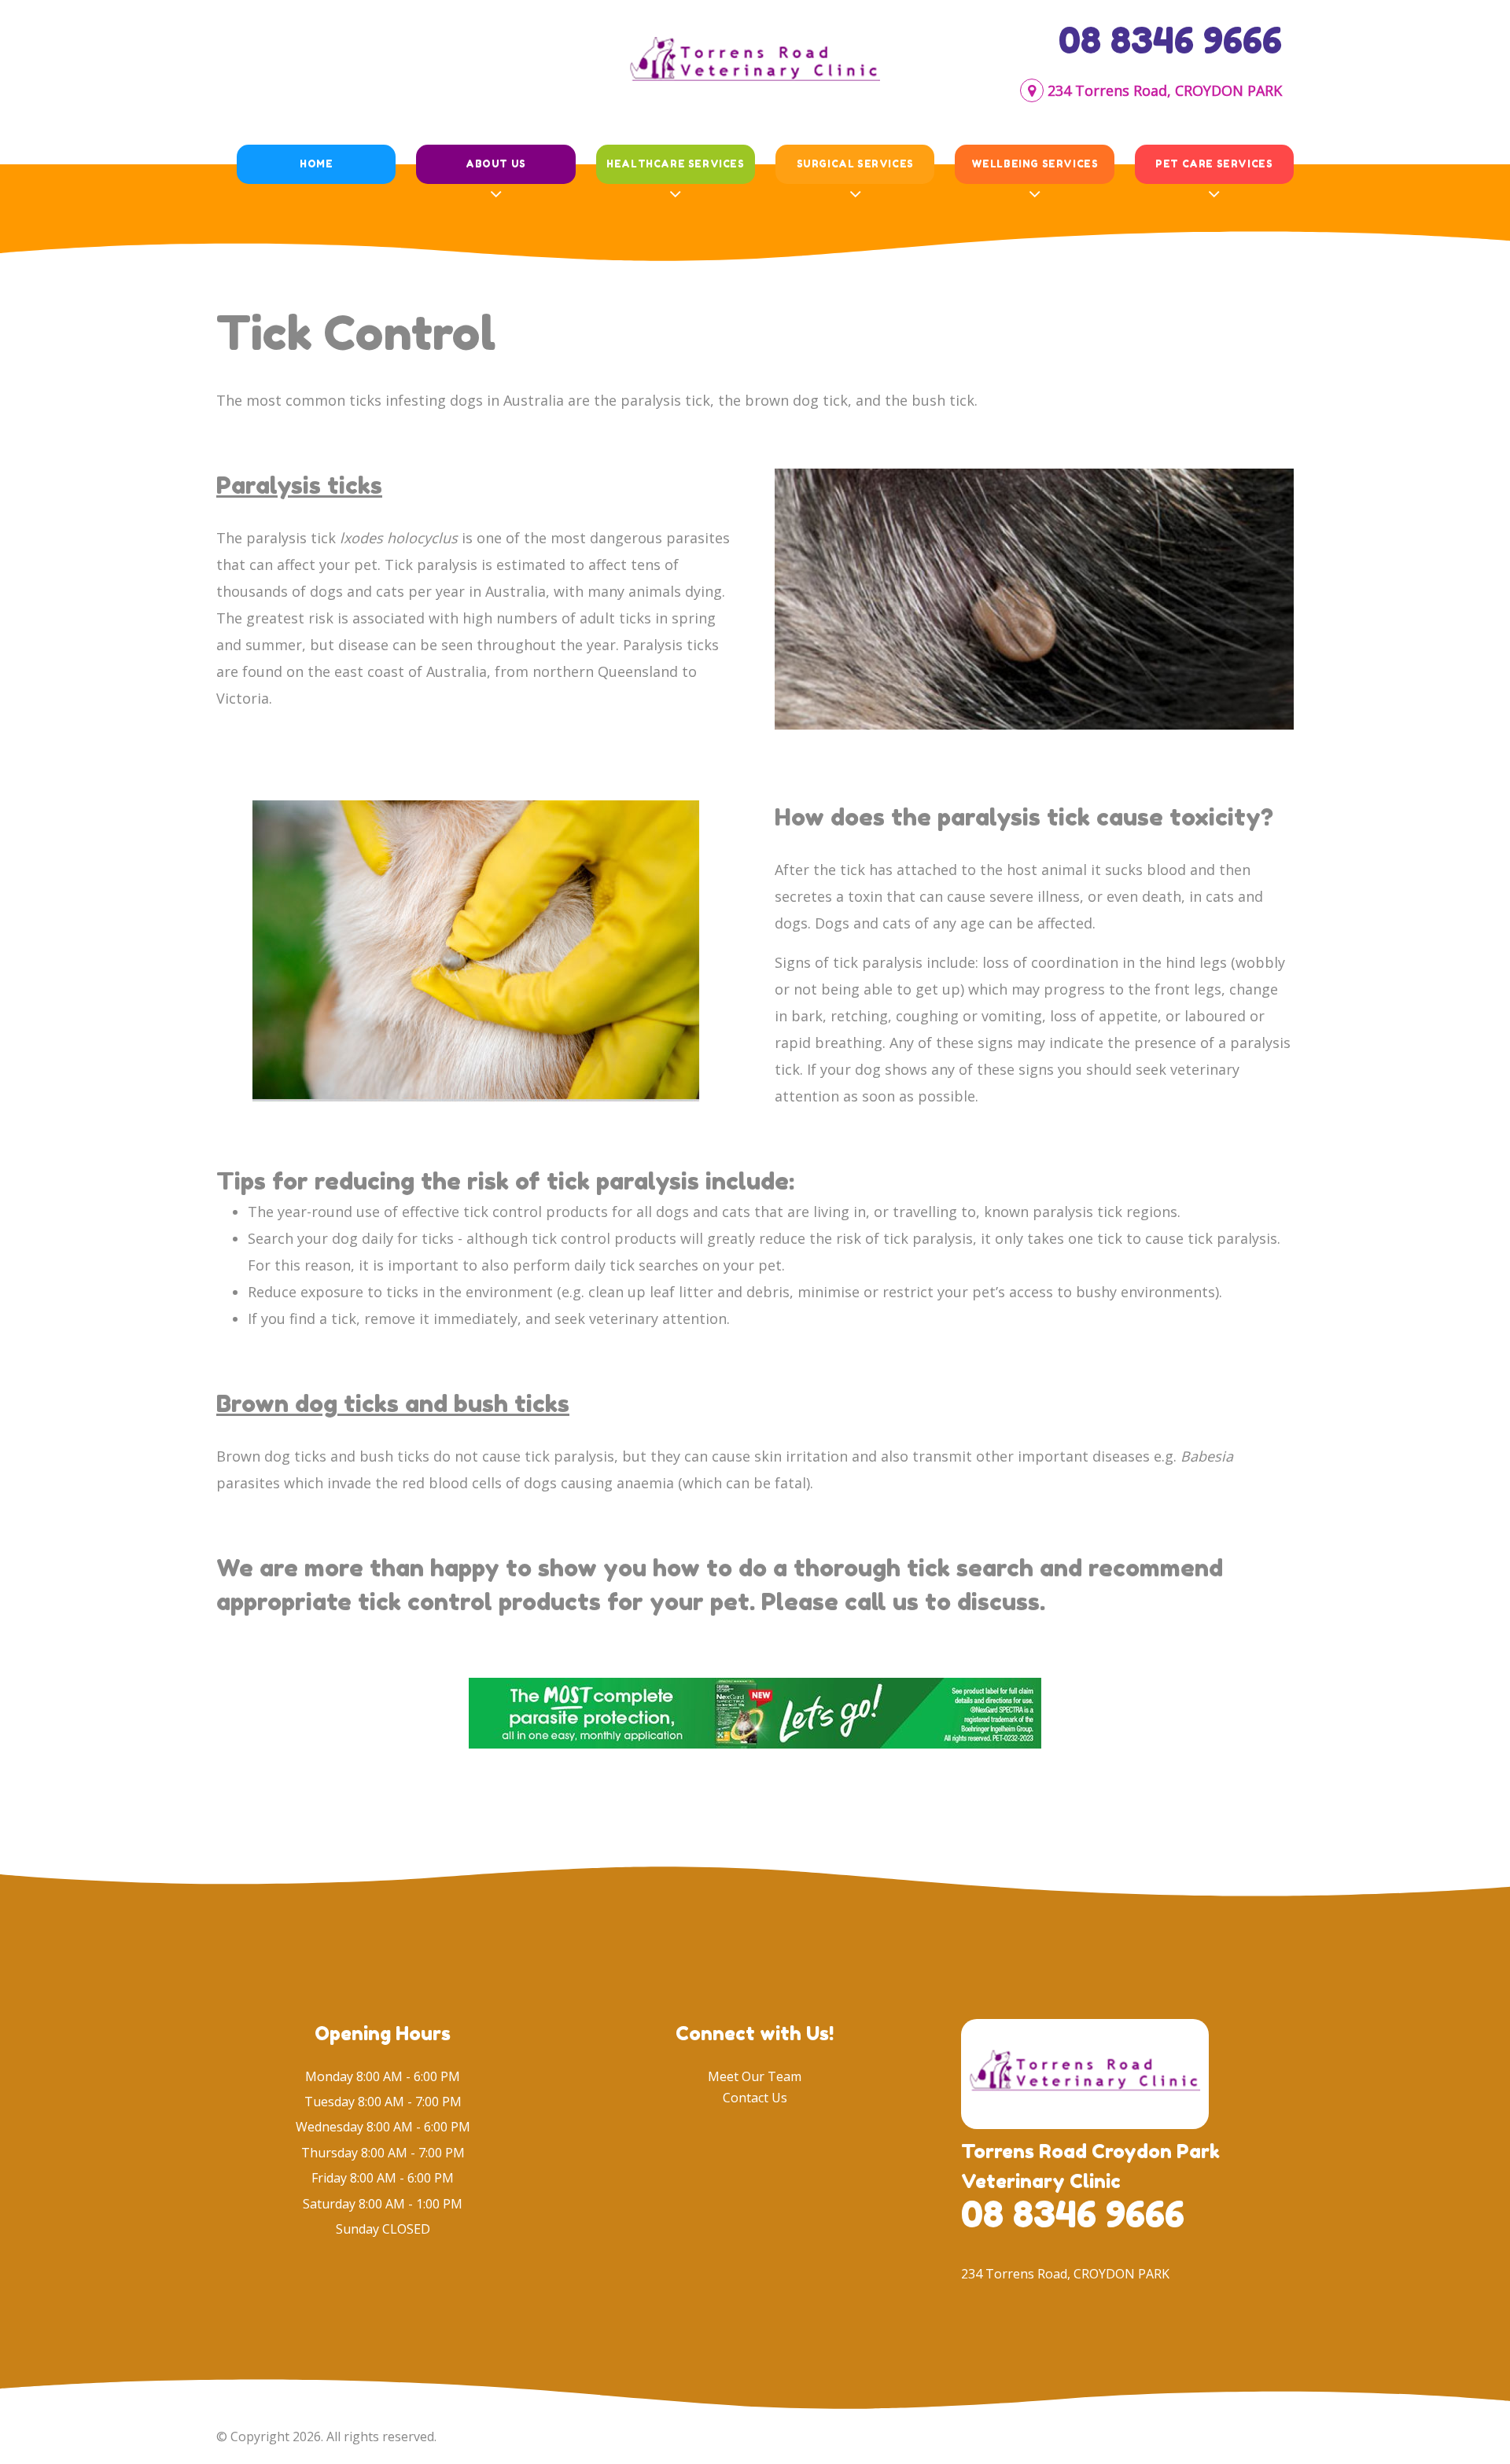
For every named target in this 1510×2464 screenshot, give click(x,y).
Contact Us (755, 2098)
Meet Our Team (755, 2076)
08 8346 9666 (1170, 40)
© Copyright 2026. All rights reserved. (326, 2436)
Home (316, 164)
